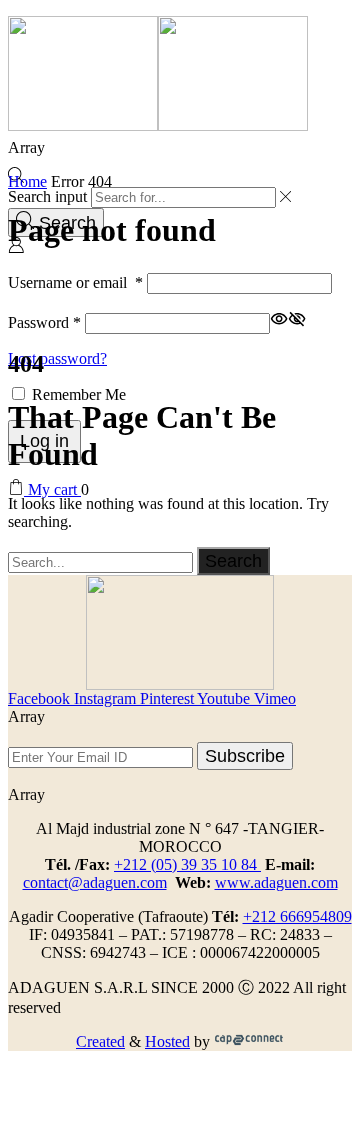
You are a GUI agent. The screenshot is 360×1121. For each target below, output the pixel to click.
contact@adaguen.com (95, 882)
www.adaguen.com (276, 882)
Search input (47, 196)
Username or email (75, 282)
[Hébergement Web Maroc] (249, 1041)
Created (100, 1041)
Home (27, 181)
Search (233, 560)
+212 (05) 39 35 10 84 (187, 864)
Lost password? (57, 358)
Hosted (167, 1041)
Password (44, 322)
